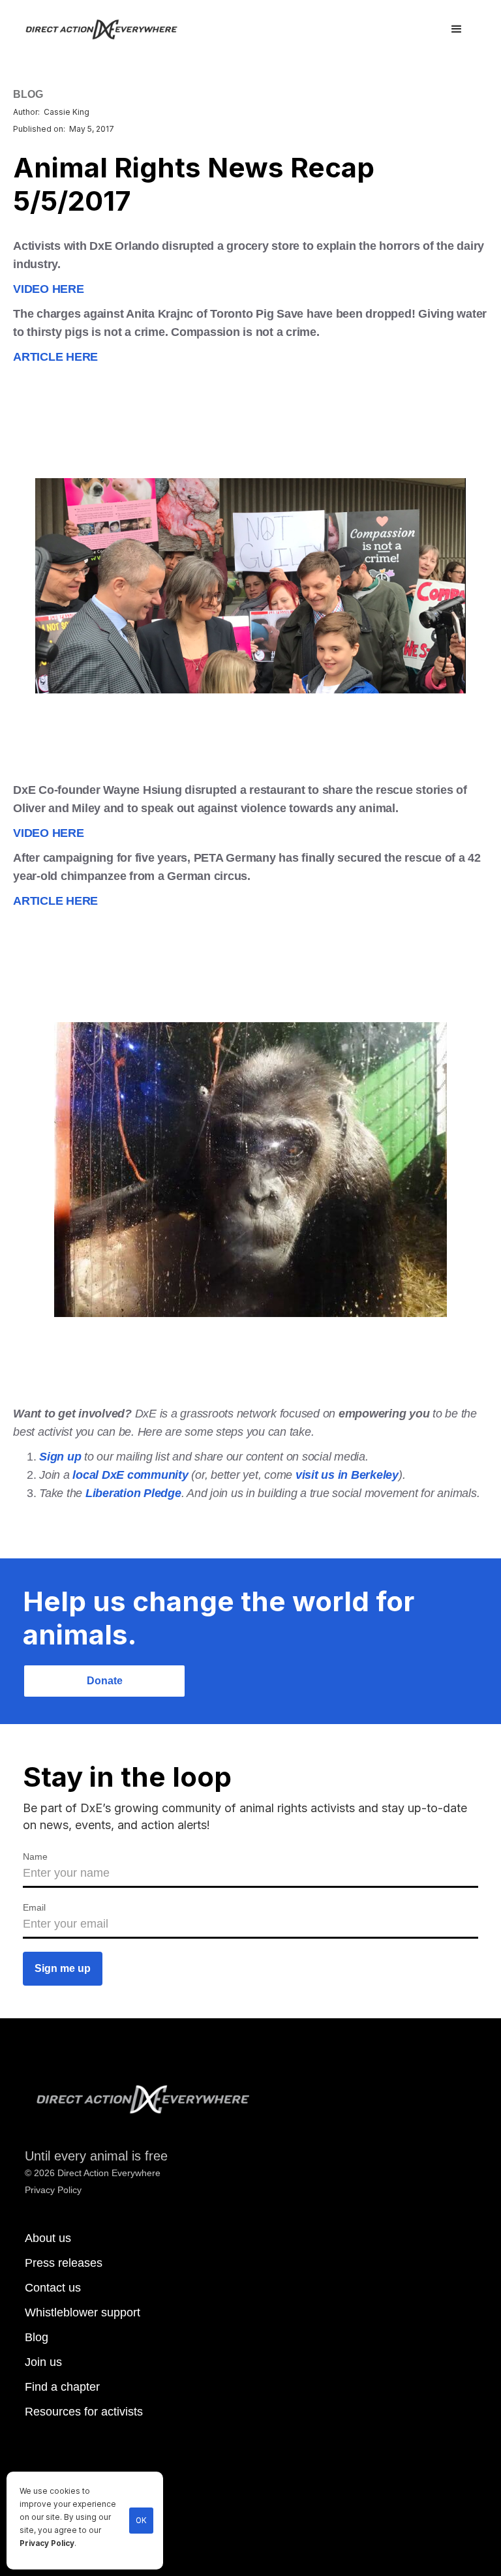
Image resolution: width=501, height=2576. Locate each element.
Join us (43, 2362)
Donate (105, 1681)
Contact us (53, 2288)
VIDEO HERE (49, 289)
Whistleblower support (83, 2312)
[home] (109, 29)
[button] (457, 29)
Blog (37, 2337)
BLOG (28, 94)
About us (48, 2238)
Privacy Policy (47, 2543)
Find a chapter (62, 2387)
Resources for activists (84, 2412)
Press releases (64, 2263)
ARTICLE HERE (55, 357)
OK (141, 2521)
